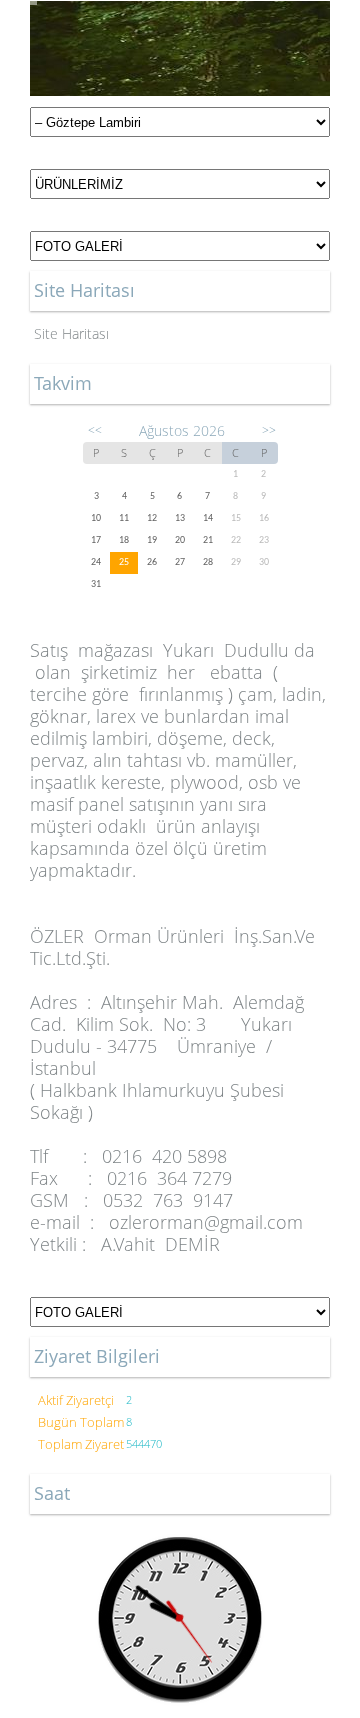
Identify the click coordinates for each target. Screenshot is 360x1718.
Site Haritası (71, 333)
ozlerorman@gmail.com (206, 1222)
